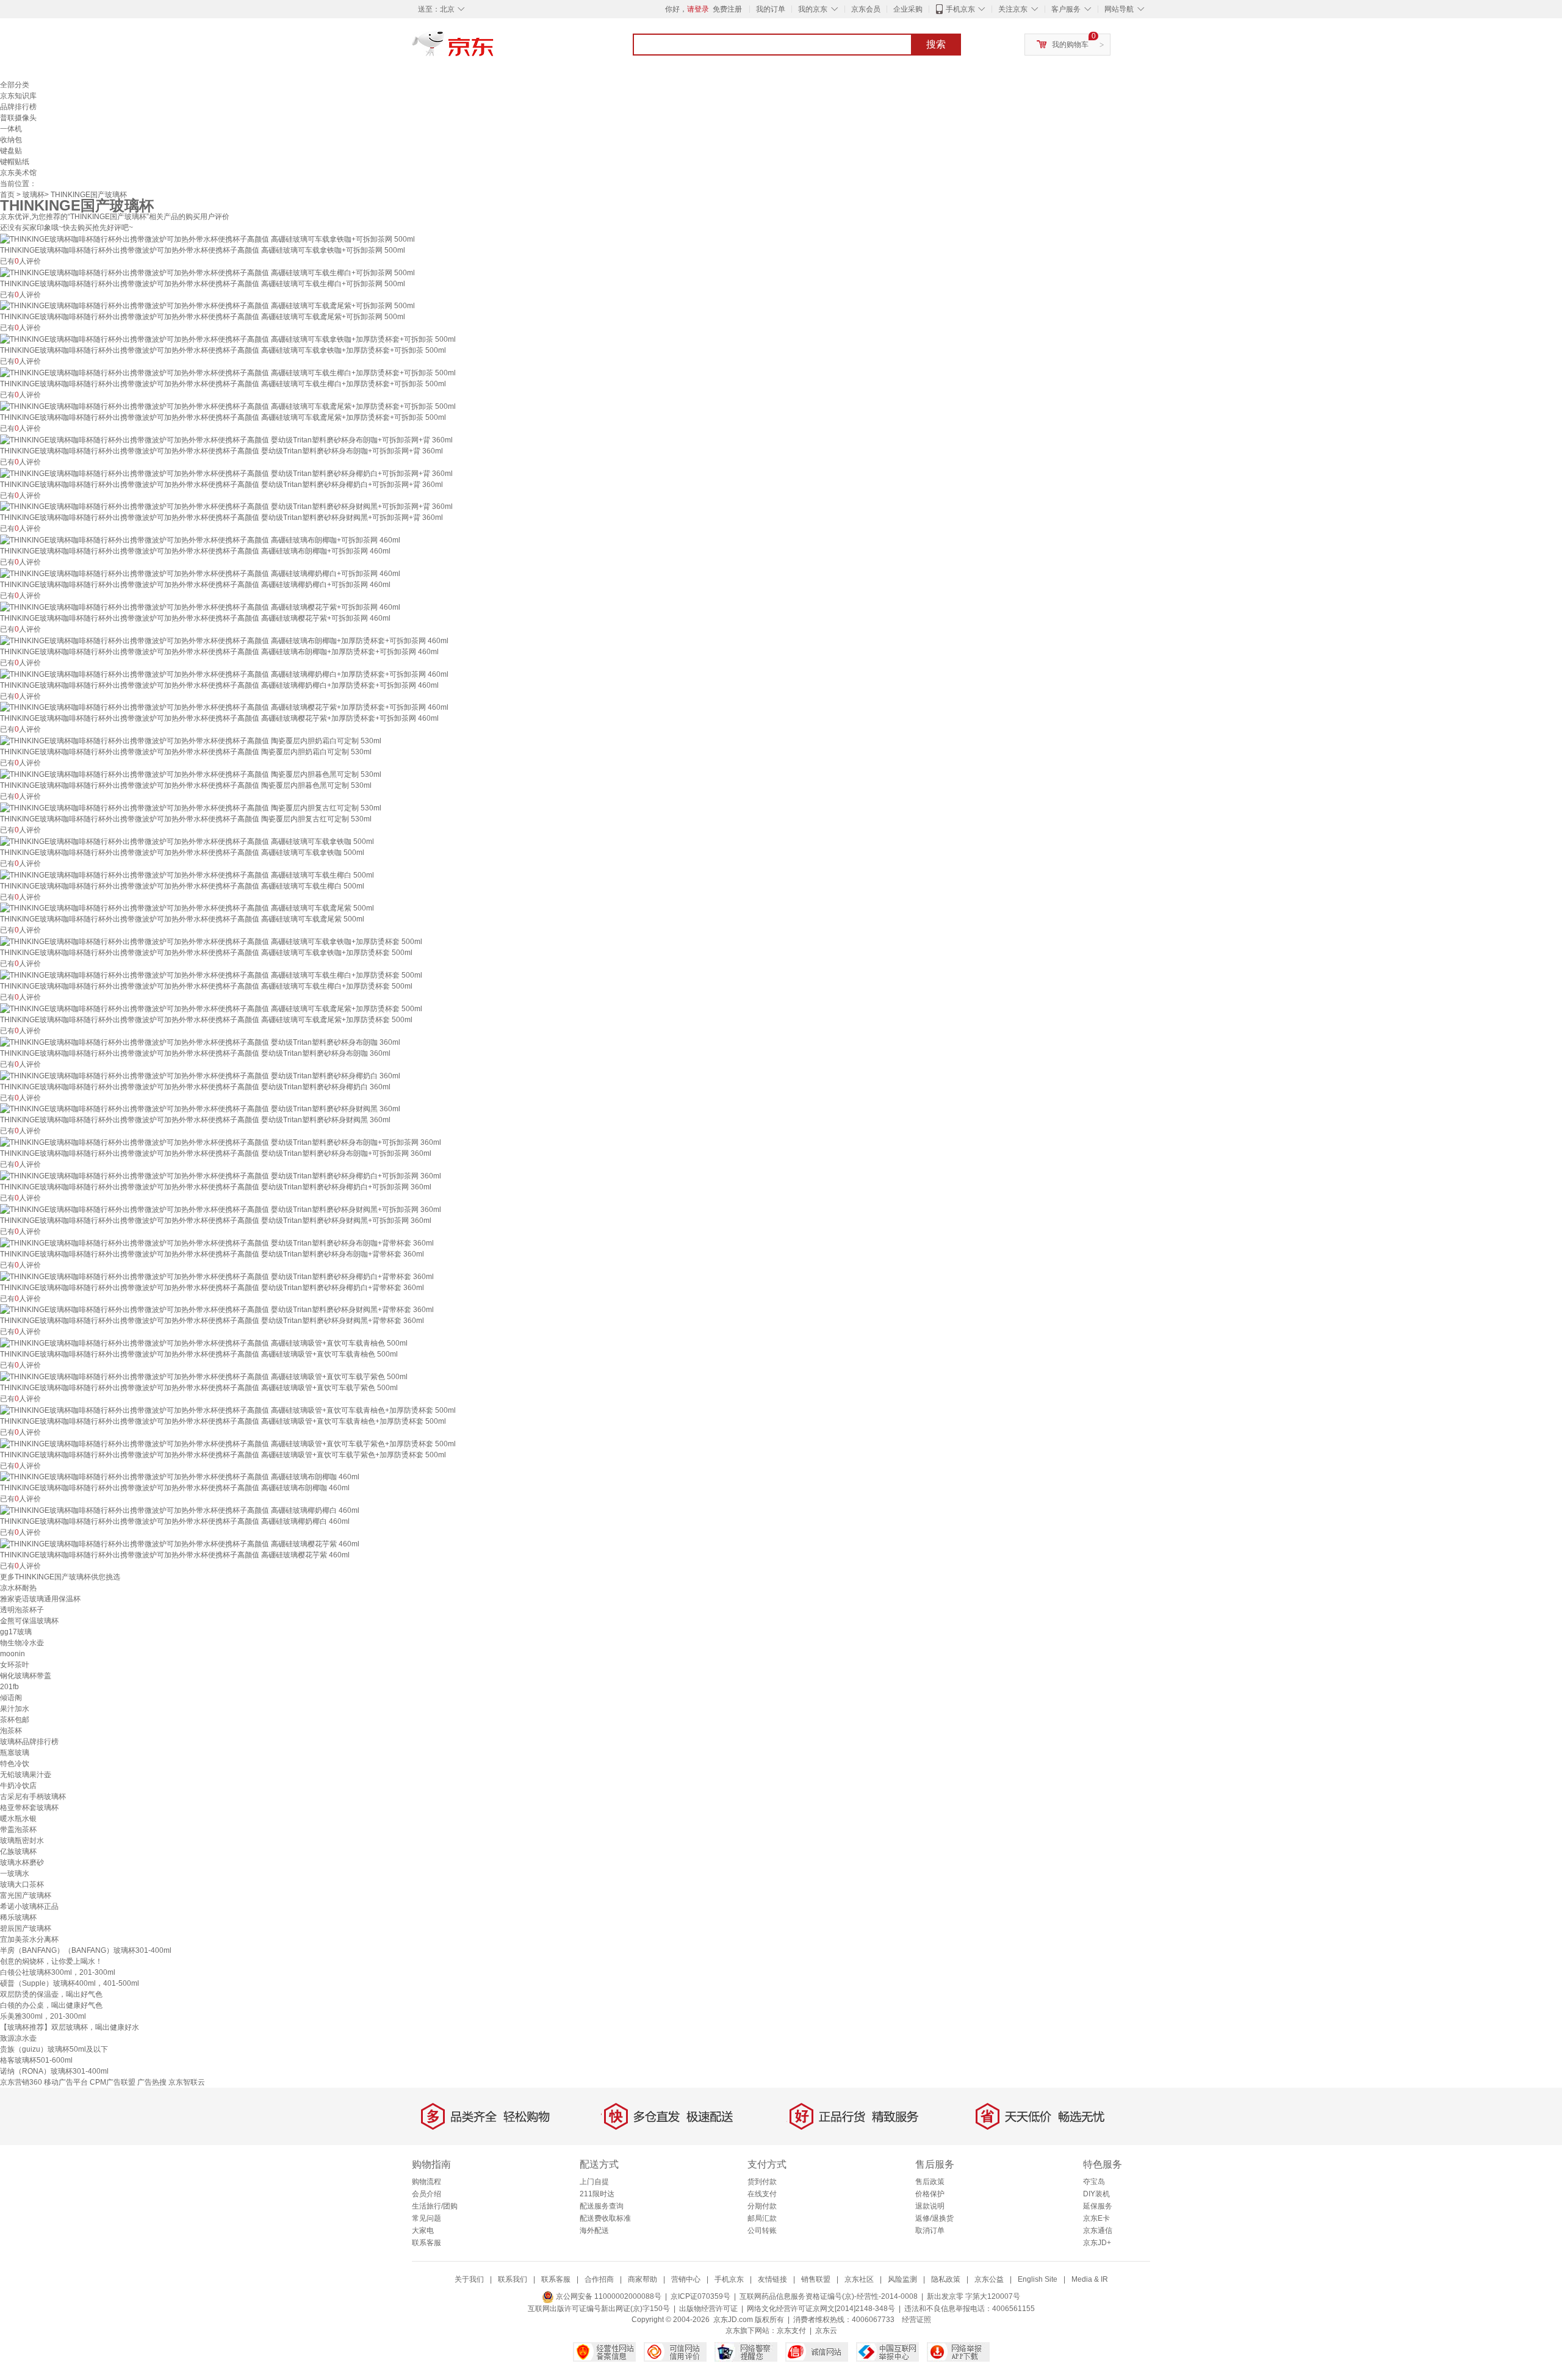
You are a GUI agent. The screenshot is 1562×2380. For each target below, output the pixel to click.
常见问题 (426, 2218)
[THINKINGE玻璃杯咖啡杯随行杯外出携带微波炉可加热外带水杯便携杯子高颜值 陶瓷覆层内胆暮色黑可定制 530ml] (191, 774)
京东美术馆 (18, 173)
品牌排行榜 (18, 107)
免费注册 (727, 9)
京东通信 (1098, 2230)
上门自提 (594, 2182)
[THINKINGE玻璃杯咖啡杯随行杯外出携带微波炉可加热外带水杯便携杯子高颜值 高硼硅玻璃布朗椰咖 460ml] (180, 1477)
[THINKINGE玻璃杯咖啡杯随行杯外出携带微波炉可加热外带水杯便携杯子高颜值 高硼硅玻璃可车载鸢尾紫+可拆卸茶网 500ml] (207, 306)
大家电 (423, 2230)
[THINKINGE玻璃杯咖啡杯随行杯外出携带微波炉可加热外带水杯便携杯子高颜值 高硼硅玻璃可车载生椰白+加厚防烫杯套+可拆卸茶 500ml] (228, 372)
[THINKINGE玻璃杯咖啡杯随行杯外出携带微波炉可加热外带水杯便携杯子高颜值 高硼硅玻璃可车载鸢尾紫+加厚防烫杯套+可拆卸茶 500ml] (228, 406)
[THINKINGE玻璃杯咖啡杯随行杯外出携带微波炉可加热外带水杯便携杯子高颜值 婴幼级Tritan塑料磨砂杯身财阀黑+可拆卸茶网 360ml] (221, 1209)
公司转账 (762, 2230)
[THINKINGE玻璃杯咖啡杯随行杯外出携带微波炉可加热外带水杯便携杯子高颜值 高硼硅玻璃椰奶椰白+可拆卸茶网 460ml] (200, 573)
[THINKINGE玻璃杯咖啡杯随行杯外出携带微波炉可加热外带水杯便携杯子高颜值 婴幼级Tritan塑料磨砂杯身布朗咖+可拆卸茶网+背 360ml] (226, 439)
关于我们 (469, 2279)
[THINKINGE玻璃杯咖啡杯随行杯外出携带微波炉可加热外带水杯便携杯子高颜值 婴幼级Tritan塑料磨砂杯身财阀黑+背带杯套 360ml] (217, 1310)
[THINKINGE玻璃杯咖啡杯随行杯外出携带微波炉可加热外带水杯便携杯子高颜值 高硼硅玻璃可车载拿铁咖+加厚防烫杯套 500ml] (211, 941)
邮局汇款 (762, 2218)
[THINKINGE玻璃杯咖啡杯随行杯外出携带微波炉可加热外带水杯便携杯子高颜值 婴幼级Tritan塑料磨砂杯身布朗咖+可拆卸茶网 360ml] (221, 1142)
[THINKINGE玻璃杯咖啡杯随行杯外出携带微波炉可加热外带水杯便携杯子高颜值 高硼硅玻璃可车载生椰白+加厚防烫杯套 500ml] (211, 975)
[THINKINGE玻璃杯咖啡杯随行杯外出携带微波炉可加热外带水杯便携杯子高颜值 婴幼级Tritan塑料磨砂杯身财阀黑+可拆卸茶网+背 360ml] (226, 507)
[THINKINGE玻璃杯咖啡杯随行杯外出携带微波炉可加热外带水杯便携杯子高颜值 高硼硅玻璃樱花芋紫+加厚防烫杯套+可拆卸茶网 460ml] (224, 707)
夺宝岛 (1094, 2182)
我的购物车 (1070, 45)
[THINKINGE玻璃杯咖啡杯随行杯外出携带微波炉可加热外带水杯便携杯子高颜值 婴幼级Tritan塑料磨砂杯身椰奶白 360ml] (200, 1075)
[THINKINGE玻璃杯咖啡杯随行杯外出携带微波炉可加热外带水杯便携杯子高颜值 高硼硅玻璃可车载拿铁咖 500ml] (187, 841)
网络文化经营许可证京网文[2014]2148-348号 (821, 2309)
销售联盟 (816, 2279)
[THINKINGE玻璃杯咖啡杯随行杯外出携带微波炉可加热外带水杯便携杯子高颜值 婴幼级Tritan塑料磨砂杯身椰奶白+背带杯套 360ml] (217, 1276)
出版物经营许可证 (708, 2309)
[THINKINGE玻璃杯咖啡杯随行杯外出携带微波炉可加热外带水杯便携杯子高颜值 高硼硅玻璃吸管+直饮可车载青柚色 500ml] (204, 1343)
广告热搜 (152, 2082)
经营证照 (916, 2320)
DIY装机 (1096, 2194)
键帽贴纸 (15, 162)
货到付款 (762, 2182)
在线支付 (762, 2194)
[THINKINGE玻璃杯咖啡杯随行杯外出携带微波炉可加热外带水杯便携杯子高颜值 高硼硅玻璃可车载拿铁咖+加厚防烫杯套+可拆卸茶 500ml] (228, 339)
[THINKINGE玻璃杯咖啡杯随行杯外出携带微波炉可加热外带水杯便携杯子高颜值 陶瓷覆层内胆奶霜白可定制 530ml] (191, 740)
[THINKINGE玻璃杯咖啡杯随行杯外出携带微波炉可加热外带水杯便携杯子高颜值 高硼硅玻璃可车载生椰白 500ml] (187, 874)
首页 (7, 195)
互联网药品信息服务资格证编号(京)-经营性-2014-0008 (829, 2296)
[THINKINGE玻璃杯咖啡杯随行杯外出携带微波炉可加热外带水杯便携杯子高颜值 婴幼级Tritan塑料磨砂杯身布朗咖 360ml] (200, 1042)
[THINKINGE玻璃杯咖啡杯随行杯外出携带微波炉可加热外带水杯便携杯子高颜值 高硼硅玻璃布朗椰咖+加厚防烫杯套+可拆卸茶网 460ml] (224, 640)
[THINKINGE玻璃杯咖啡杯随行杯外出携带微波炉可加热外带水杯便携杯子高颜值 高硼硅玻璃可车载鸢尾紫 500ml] (187, 908)
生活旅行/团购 (435, 2206)
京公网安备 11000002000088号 (608, 2296)
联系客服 (426, 2243)
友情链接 (772, 2279)
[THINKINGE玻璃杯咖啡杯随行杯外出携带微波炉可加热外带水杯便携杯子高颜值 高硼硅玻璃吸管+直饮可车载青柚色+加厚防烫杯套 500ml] (228, 1410)
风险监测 (902, 2279)
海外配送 (594, 2230)
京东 (494, 49)
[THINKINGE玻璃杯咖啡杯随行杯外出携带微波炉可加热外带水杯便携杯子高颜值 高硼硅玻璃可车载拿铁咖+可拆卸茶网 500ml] (207, 239)
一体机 (11, 129)
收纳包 (11, 140)
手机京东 (960, 9)
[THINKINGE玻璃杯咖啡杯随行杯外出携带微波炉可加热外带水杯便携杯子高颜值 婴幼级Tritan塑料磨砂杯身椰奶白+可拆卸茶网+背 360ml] (226, 473)
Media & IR (1090, 2279)
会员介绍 (426, 2194)
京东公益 (989, 2279)
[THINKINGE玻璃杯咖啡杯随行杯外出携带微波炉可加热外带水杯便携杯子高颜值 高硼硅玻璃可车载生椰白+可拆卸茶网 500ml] (207, 272)
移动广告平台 (66, 2082)
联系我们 (513, 2279)
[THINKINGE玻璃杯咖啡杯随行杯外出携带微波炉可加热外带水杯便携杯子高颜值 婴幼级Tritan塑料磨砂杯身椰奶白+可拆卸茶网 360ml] (221, 1175)
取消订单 (930, 2230)
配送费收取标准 (605, 2218)
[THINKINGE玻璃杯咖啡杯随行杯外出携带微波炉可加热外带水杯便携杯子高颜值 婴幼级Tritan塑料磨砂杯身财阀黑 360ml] (200, 1109)
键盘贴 (11, 151)
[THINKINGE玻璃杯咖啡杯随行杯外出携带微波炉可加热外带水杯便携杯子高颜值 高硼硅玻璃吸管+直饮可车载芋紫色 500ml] (204, 1376)
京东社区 (859, 2279)
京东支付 (791, 2331)
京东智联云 (187, 2082)
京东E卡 (1096, 2218)
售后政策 (930, 2182)
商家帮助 (642, 2279)
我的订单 (771, 9)
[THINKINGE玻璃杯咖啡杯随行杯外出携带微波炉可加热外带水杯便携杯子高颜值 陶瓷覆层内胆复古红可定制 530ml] (191, 807)
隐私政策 (946, 2279)
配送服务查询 (602, 2206)
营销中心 (686, 2279)
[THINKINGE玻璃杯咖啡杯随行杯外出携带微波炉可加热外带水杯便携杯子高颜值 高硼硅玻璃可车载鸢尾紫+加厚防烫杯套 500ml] (211, 1008)
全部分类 (15, 85)
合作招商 (599, 2279)
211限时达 (597, 2194)
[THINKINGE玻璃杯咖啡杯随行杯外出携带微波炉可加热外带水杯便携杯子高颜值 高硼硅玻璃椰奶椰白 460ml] (180, 1510)
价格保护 (930, 2194)
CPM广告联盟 (113, 2082)
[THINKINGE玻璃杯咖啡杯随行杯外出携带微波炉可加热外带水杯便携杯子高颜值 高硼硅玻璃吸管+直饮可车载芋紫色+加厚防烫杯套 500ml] (228, 1443)
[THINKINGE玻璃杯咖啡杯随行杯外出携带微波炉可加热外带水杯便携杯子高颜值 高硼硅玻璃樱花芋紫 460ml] (180, 1543)
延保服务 (1098, 2206)
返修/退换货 (934, 2218)
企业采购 (908, 9)
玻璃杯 (34, 195)
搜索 (936, 44)
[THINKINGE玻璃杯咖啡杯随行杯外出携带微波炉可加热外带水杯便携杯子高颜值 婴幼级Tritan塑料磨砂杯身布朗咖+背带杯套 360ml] (217, 1242)
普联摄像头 (18, 118)
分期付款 (762, 2206)
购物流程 (426, 2182)
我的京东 (813, 9)
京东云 (826, 2331)
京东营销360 (21, 2082)
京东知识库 (18, 96)
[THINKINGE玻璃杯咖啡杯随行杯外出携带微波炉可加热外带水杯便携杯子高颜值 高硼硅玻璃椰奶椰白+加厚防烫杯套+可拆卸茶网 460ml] (224, 674)
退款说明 (930, 2206)
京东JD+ (1097, 2243)
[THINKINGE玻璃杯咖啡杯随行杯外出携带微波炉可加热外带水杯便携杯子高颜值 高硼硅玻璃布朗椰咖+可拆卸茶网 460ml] (200, 539)
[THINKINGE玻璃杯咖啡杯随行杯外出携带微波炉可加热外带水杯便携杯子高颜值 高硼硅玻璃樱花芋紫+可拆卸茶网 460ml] (200, 607)
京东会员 (866, 9)
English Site (1038, 2279)
